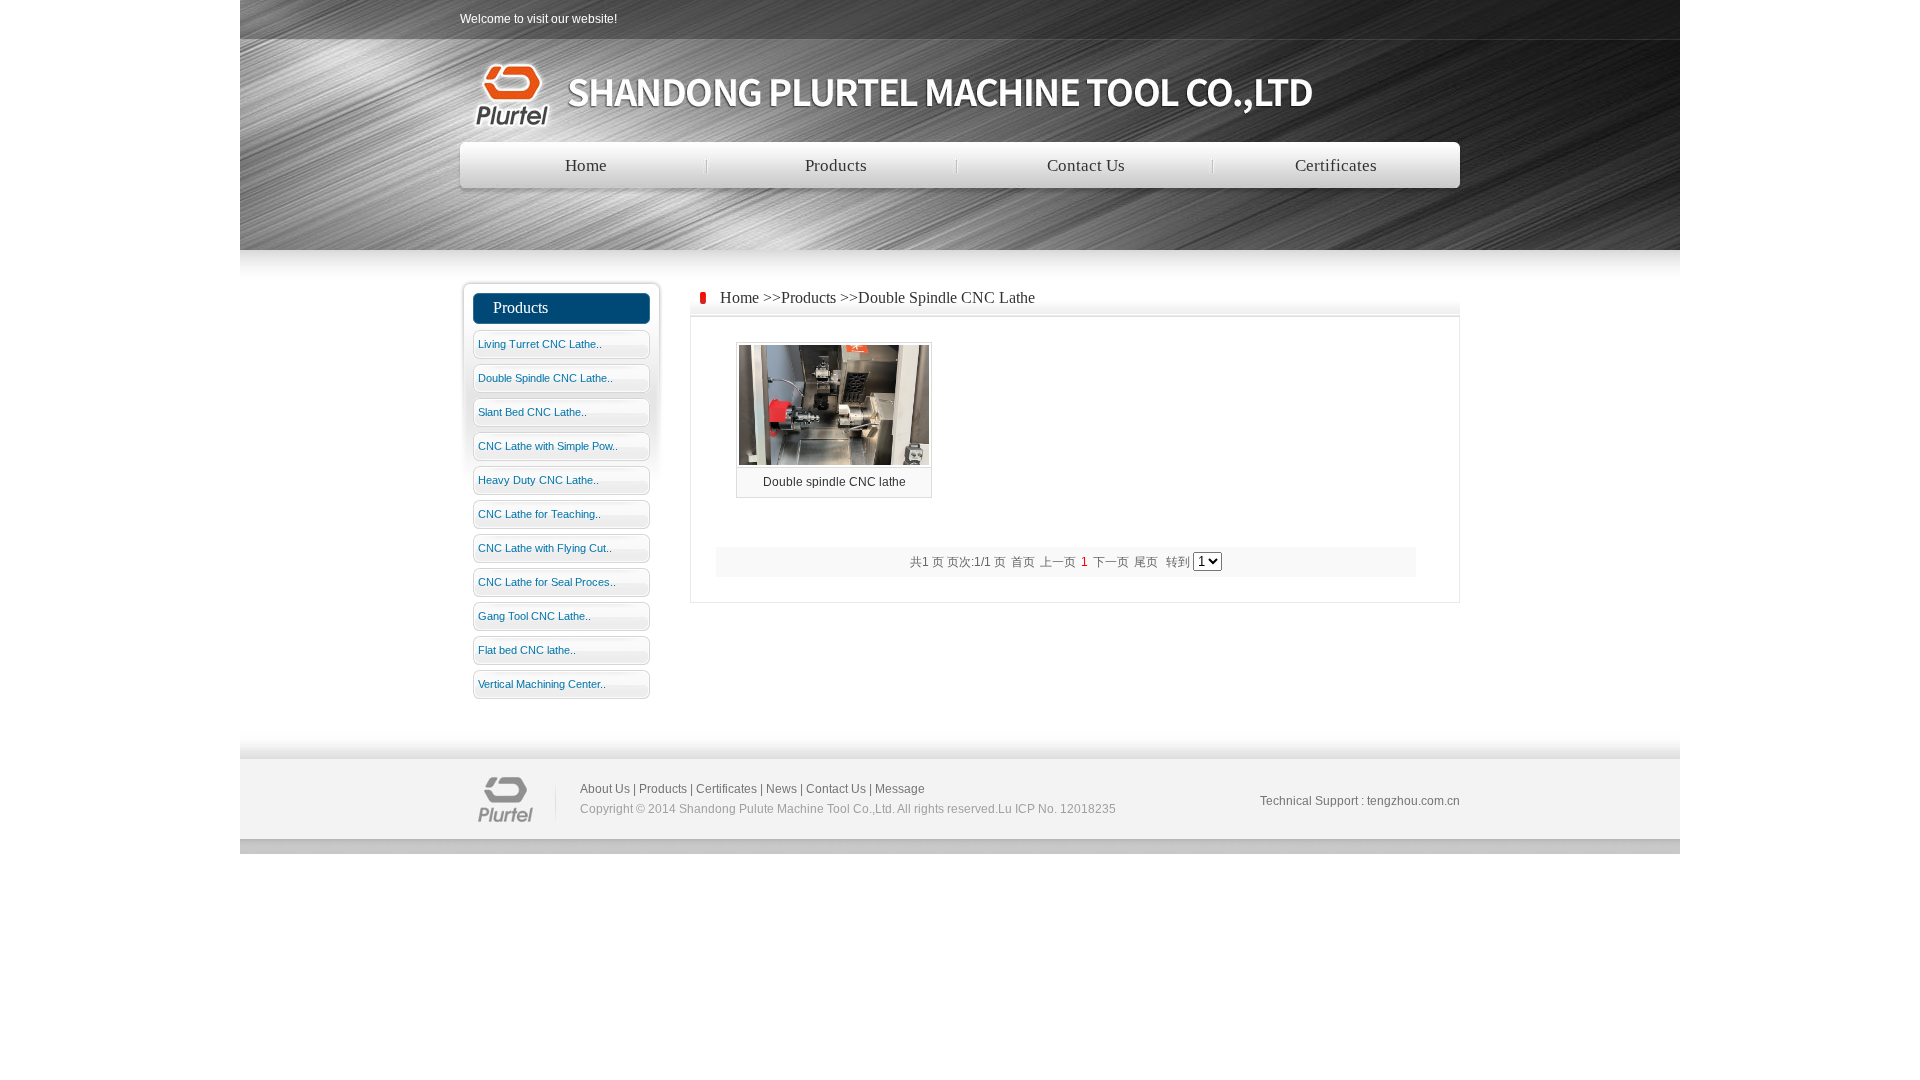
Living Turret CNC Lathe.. (540, 344)
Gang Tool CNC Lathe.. (534, 616)
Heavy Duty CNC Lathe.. (538, 480)
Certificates (1336, 165)
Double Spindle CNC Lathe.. (545, 378)
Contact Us (1086, 165)
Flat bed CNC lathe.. (527, 650)
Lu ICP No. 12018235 (1057, 809)
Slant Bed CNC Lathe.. (532, 412)
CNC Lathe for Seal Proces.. (547, 582)
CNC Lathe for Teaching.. (539, 514)
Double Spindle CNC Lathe (946, 297)
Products (836, 165)
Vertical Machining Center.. (542, 684)
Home (586, 165)
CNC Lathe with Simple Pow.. (548, 446)
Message (900, 789)
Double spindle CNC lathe (834, 482)
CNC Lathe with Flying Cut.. (545, 548)
